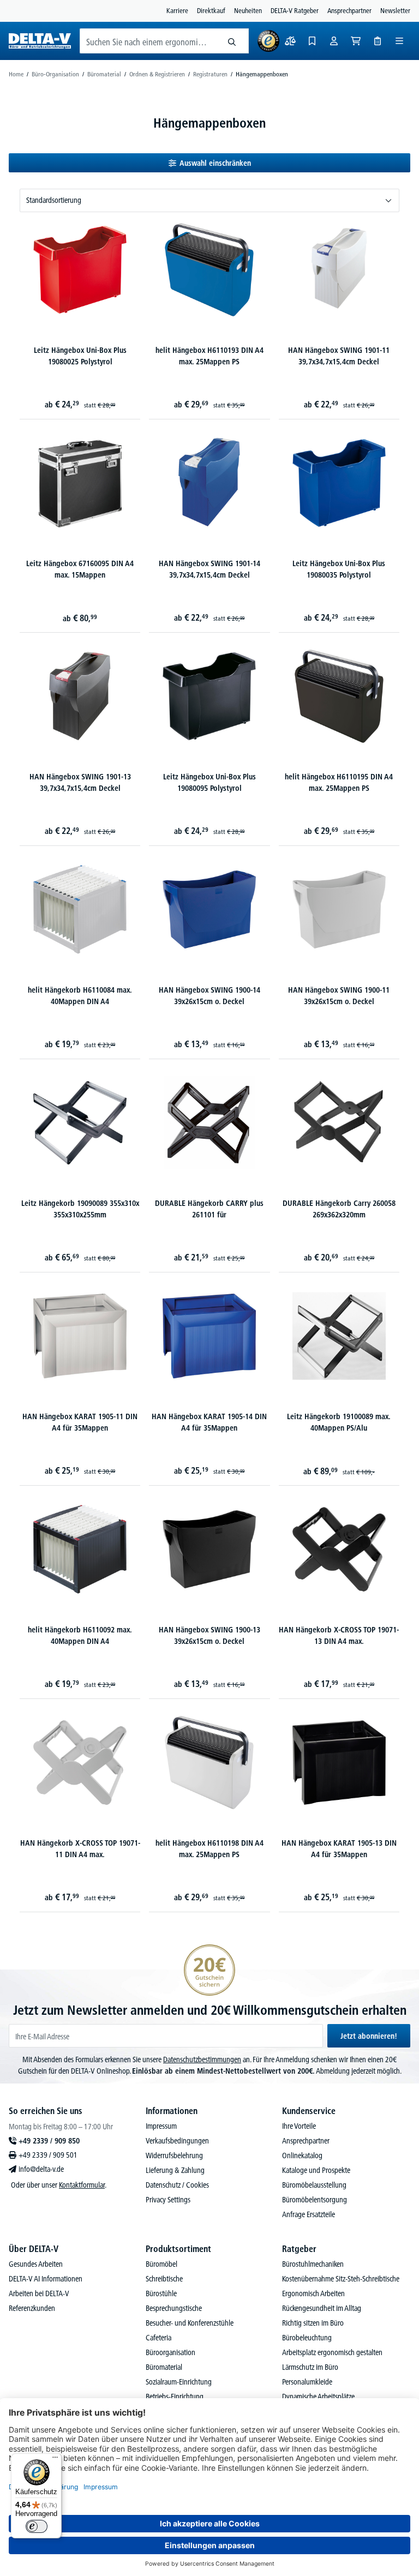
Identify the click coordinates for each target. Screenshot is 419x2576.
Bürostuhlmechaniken (313, 2264)
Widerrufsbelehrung (174, 2155)
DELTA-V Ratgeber (295, 10)
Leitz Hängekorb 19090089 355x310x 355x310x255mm (80, 1209)
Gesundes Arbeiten (36, 2264)
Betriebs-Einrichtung (175, 2397)
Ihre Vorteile (299, 2126)
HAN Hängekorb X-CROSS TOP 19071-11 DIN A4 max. (80, 1849)
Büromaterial (164, 2367)
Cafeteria (158, 2338)
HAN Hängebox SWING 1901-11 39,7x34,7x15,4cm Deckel (339, 356)
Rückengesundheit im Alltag (322, 2308)
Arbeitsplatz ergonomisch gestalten (332, 2352)
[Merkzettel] (312, 41)
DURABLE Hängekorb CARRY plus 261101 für (209, 1209)
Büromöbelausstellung (314, 2185)
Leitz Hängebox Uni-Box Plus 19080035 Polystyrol (339, 569)
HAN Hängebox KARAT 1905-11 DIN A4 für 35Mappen (80, 1422)
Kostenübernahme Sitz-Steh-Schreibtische (341, 2279)
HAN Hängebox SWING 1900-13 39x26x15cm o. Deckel (209, 1635)
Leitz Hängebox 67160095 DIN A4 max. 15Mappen (80, 569)
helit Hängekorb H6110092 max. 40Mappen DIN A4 (80, 1635)
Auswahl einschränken (215, 163)
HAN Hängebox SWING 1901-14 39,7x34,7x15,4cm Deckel (209, 569)
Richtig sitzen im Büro (313, 2323)
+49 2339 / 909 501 (48, 2155)
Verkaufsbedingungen (177, 2141)
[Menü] (399, 41)
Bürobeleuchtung (307, 2338)
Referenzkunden (32, 2308)
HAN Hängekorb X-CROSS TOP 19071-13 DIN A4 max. (339, 1635)
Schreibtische (164, 2279)
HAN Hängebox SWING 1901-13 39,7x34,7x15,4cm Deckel (80, 782)
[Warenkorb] (356, 41)
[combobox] (148, 41)
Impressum (161, 2126)
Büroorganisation (170, 2352)
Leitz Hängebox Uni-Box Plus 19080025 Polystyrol (80, 356)
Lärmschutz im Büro (310, 2367)
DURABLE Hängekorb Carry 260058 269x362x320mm (339, 1209)
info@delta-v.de (41, 2169)
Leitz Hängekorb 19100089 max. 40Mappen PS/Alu (339, 1422)
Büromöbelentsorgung (315, 2200)
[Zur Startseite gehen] (40, 41)
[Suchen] (232, 41)
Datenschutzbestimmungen (202, 2059)
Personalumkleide (307, 2382)
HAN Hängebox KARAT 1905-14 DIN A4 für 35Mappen (209, 1422)
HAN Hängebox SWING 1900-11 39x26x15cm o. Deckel (339, 996)
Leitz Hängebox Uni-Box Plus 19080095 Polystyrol (209, 782)
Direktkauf (211, 10)
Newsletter (395, 10)
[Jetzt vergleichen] (290, 41)
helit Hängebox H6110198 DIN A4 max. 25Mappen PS (209, 1849)
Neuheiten (248, 10)
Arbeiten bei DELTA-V (39, 2293)
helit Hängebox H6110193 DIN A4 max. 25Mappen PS (209, 356)
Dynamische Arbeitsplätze (318, 2397)
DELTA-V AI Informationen (46, 2279)
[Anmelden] (334, 41)
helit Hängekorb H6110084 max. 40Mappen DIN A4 (80, 996)
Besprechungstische (174, 2308)
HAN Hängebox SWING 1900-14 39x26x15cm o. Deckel (209, 996)
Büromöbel (161, 2264)
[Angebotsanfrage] (378, 41)
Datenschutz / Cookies (177, 2185)
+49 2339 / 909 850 (49, 2141)
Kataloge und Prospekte (316, 2170)
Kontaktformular (82, 2185)
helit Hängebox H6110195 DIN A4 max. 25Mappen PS (339, 782)
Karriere (177, 10)
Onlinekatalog (302, 2155)
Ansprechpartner (349, 10)
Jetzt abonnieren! (369, 2036)
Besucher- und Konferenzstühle (190, 2323)
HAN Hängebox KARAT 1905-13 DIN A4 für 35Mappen (339, 1849)
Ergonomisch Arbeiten (313, 2293)
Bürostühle (161, 2293)
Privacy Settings (168, 2200)
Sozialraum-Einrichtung (179, 2382)
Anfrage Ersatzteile (309, 2214)
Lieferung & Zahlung (175, 2170)
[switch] (37, 2526)
